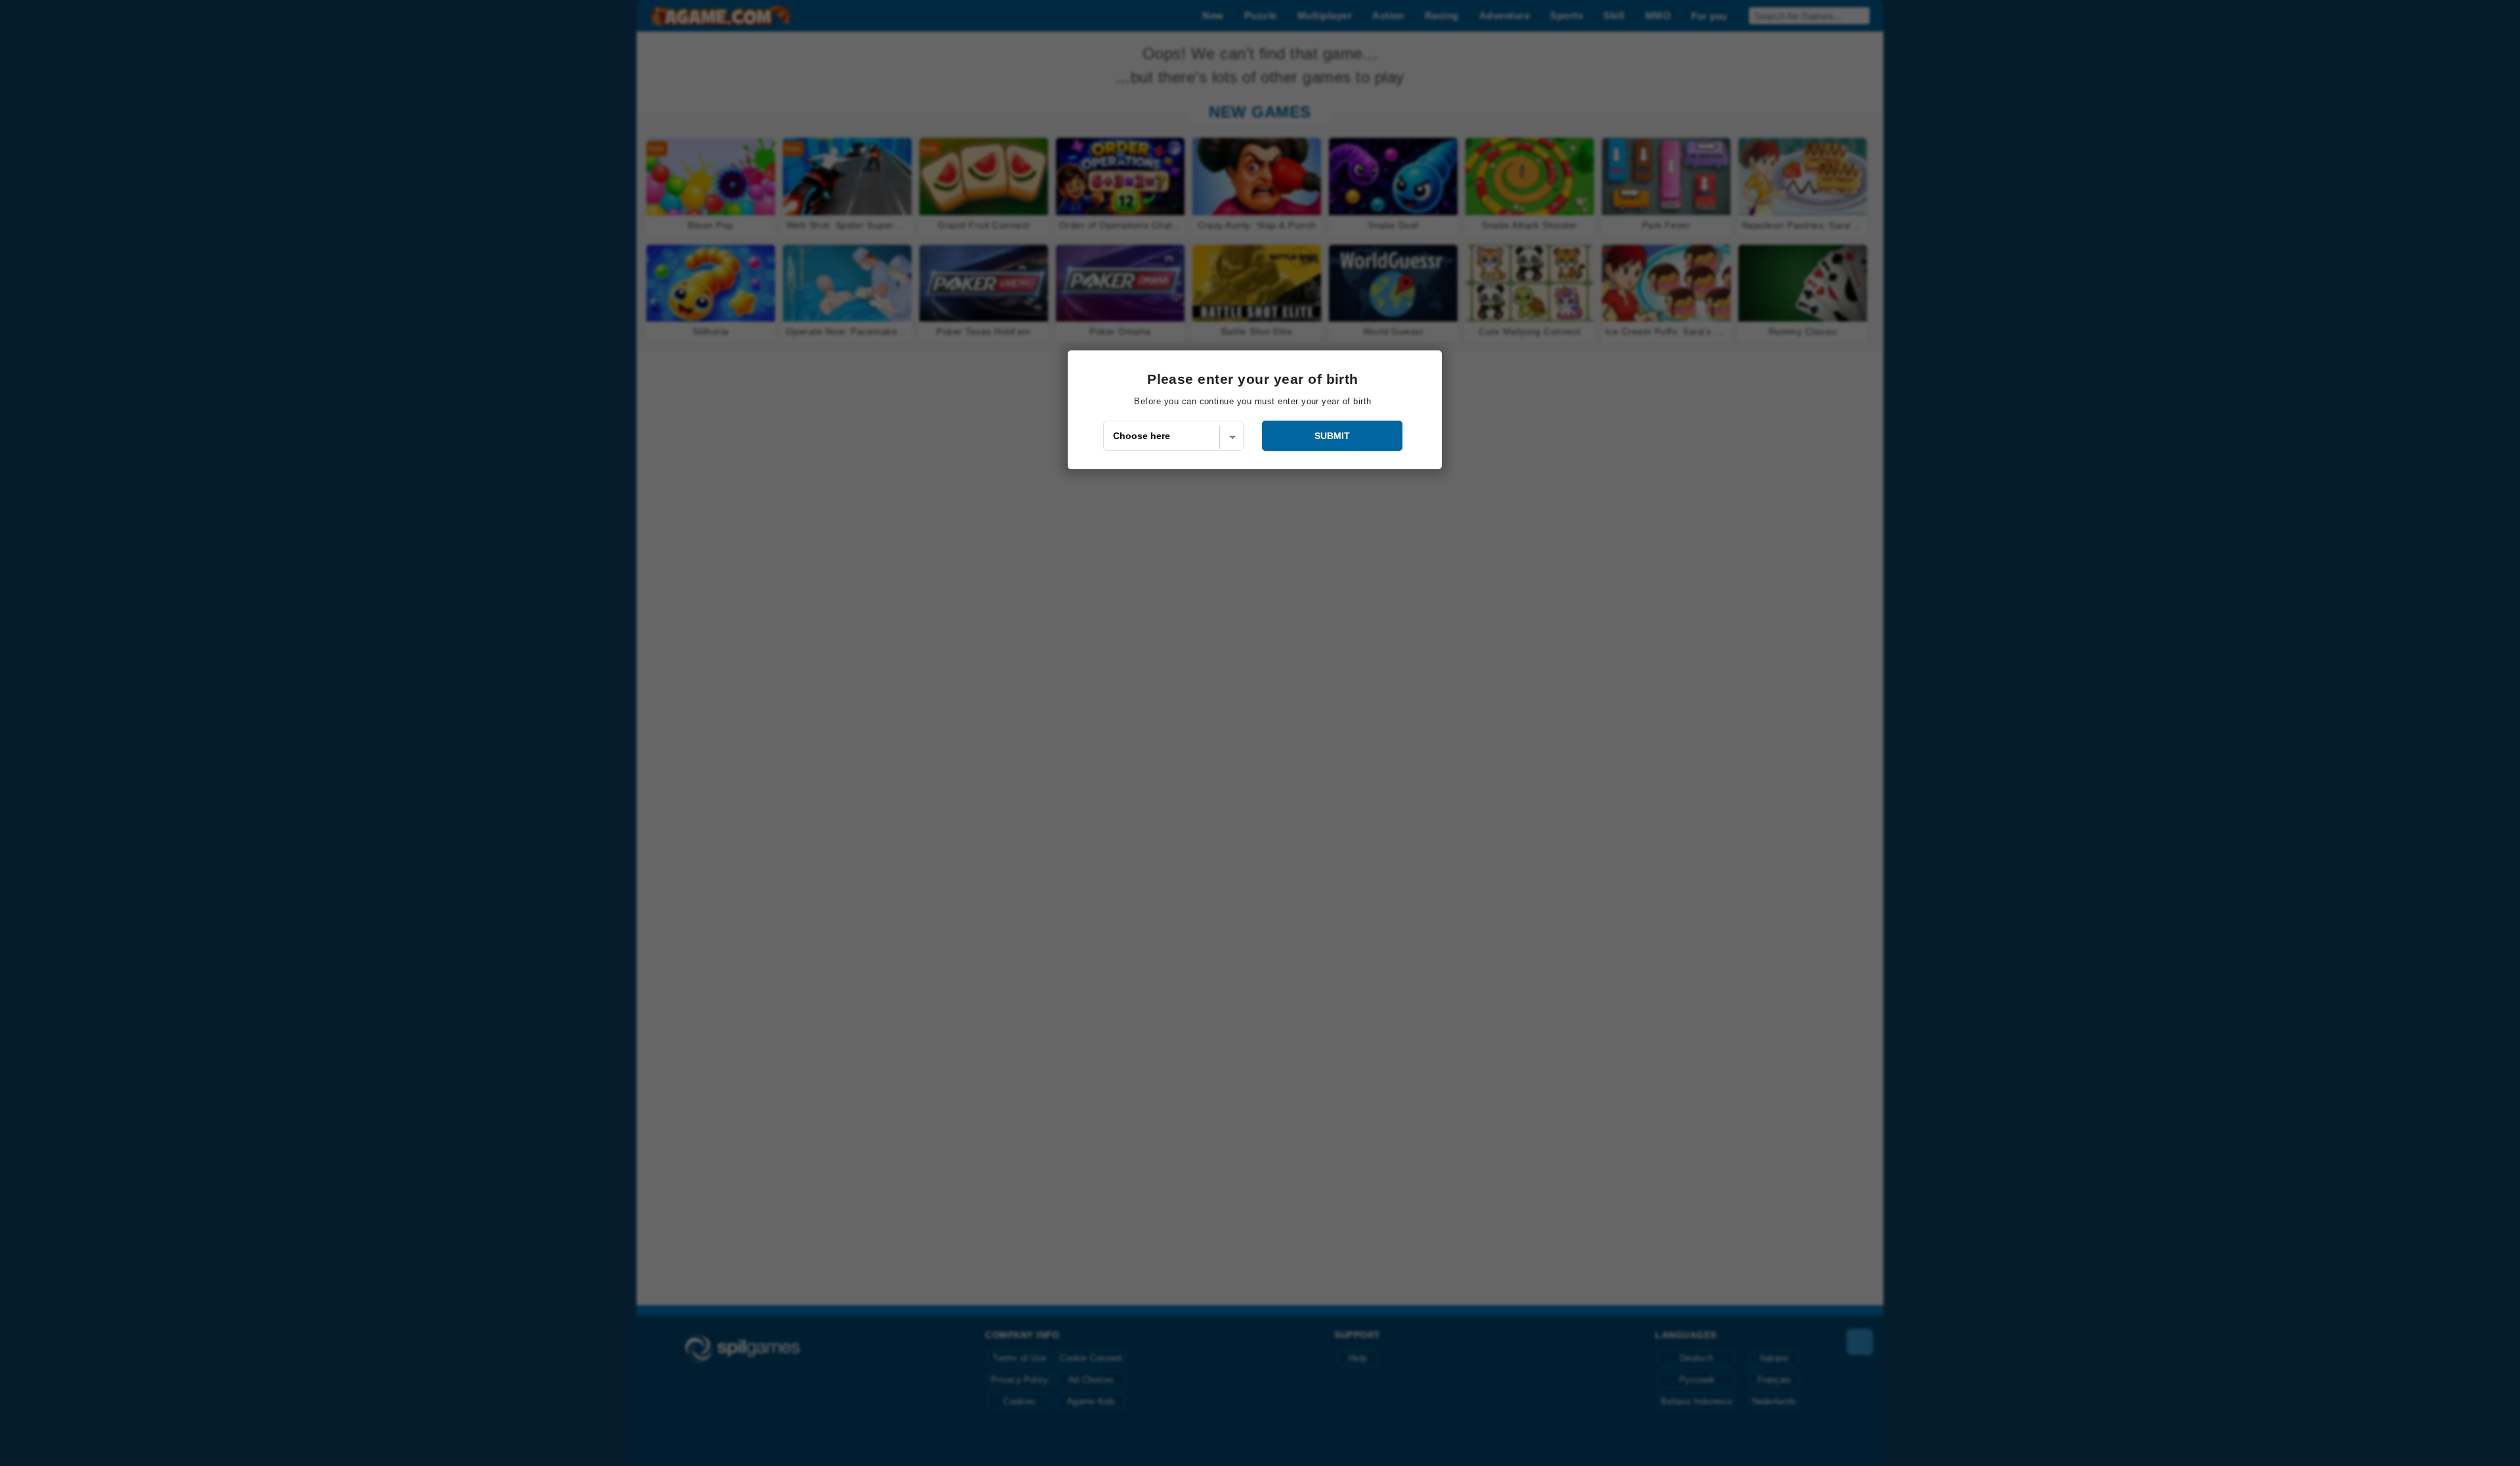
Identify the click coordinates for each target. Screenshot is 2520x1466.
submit (1332, 436)
